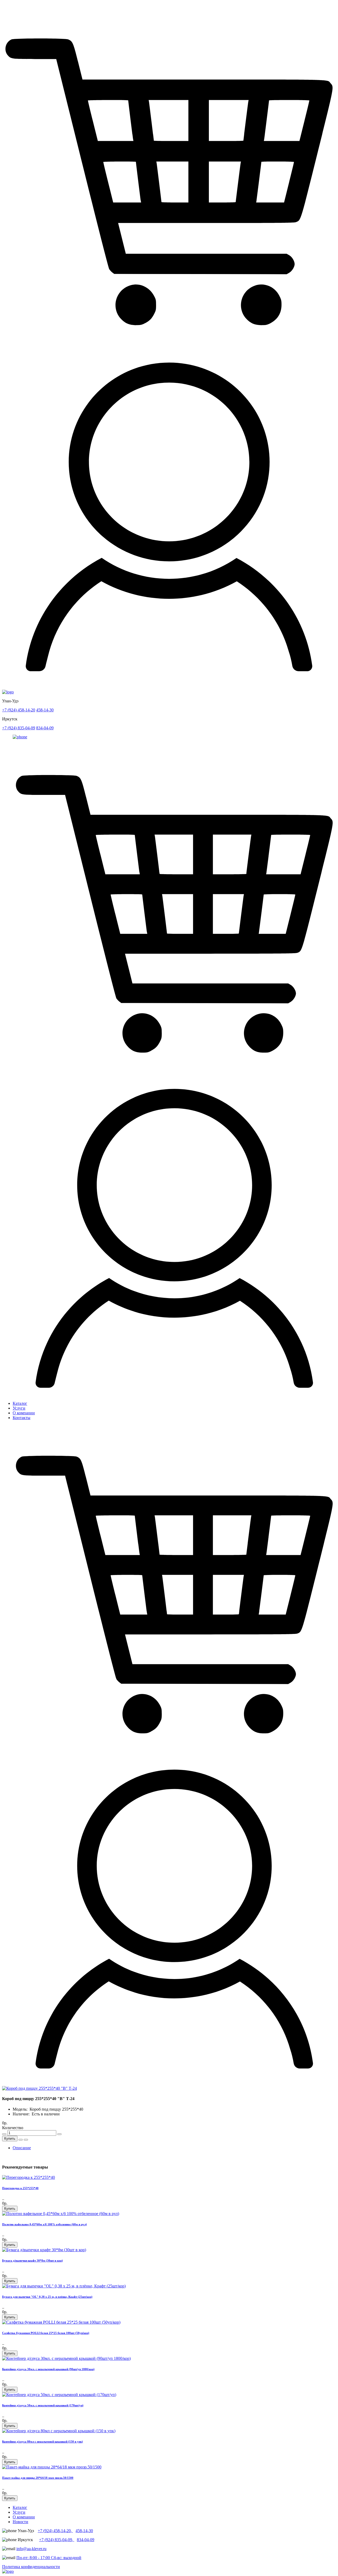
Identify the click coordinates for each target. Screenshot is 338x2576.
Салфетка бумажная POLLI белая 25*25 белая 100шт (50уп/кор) (46, 2333)
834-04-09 (45, 728)
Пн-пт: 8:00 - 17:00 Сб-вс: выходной (49, 2558)
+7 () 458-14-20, (55, 2531)
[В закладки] (21, 2140)
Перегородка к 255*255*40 (20, 2188)
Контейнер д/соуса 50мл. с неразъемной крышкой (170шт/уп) (43, 2405)
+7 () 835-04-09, (57, 2540)
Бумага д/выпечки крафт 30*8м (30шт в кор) (32, 2260)
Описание (22, 2148)
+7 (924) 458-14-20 (19, 710)
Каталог (20, 1403)
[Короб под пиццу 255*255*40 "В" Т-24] (39, 2088)
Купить (10, 2139)
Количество (13, 2128)
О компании (24, 1413)
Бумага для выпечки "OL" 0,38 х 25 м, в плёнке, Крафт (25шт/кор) (47, 2297)
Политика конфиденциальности (31, 2567)
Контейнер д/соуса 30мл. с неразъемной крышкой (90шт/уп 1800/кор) (48, 2369)
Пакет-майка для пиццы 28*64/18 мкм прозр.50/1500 (38, 2478)
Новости (20, 2522)
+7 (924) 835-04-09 (19, 728)
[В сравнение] (26, 2140)
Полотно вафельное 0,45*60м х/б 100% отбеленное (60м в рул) (44, 2224)
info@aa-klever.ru (31, 2549)
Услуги (19, 1408)
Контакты (22, 1418)
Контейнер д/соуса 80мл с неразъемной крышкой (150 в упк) (43, 2441)
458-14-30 (45, 710)
